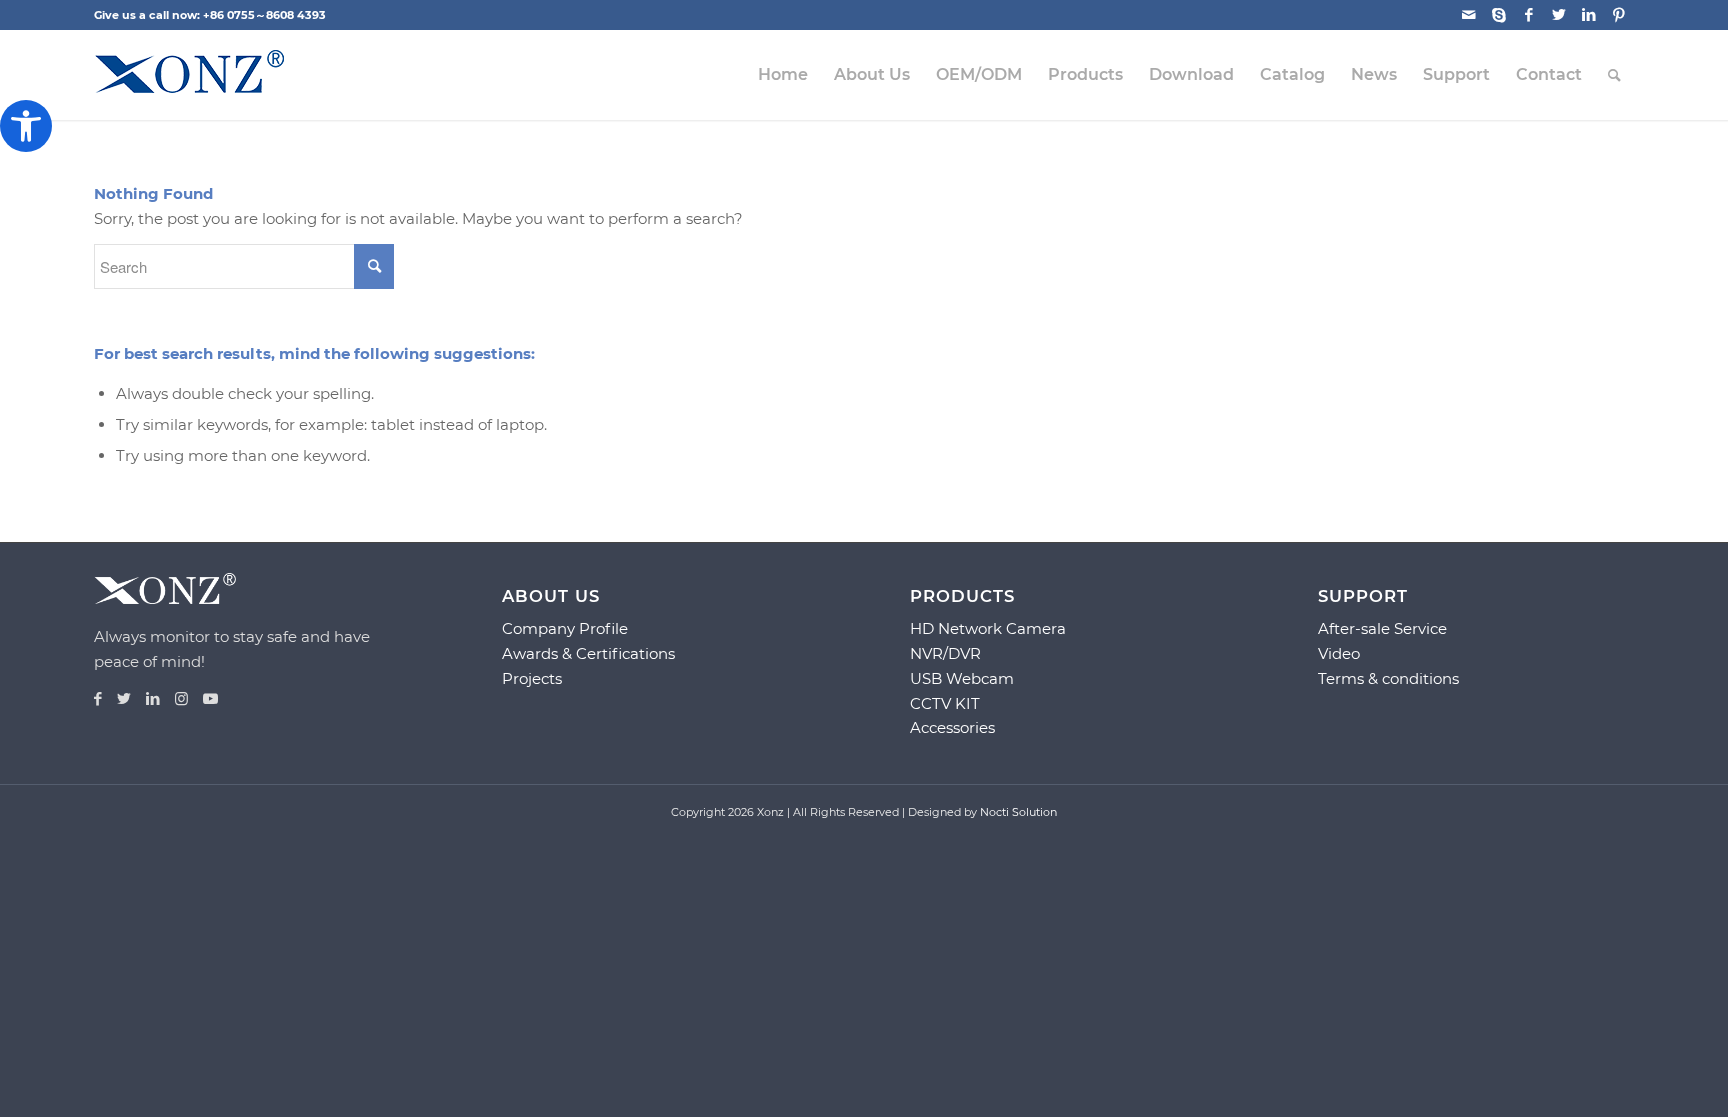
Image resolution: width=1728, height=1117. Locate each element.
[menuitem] (783, 75)
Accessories (952, 727)
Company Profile (565, 628)
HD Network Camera (988, 628)
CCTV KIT (945, 703)
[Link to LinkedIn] (1588, 15)
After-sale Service (1382, 628)
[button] (26, 126)
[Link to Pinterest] (1619, 15)
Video (1339, 653)
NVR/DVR (945, 653)
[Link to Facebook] (1528, 15)
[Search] (1614, 75)
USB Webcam (962, 678)
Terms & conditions (1388, 678)
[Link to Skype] (1498, 15)
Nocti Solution (1018, 812)
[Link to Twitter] (1558, 15)
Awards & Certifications (588, 653)
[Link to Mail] (1468, 15)
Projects (532, 678)
